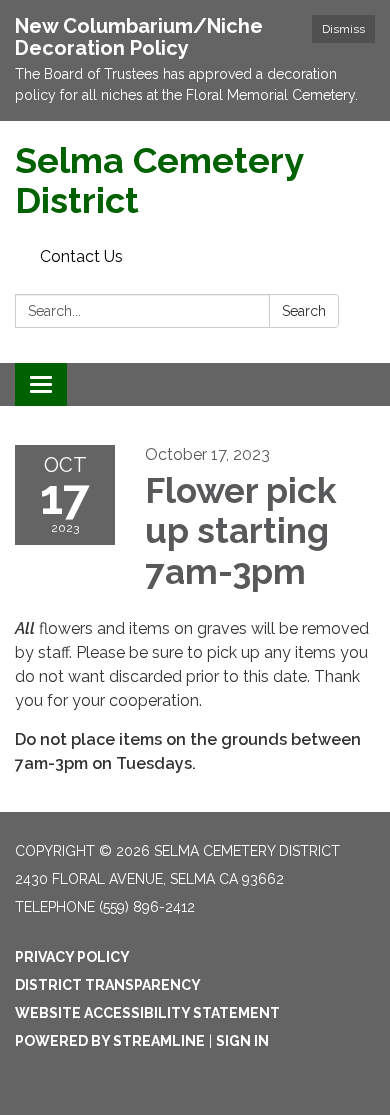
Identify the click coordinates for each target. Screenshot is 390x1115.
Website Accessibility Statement (147, 1013)
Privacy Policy (72, 957)
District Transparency (108, 985)
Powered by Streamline (110, 1041)
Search (304, 311)
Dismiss (343, 29)
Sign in (242, 1041)
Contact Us (81, 256)
